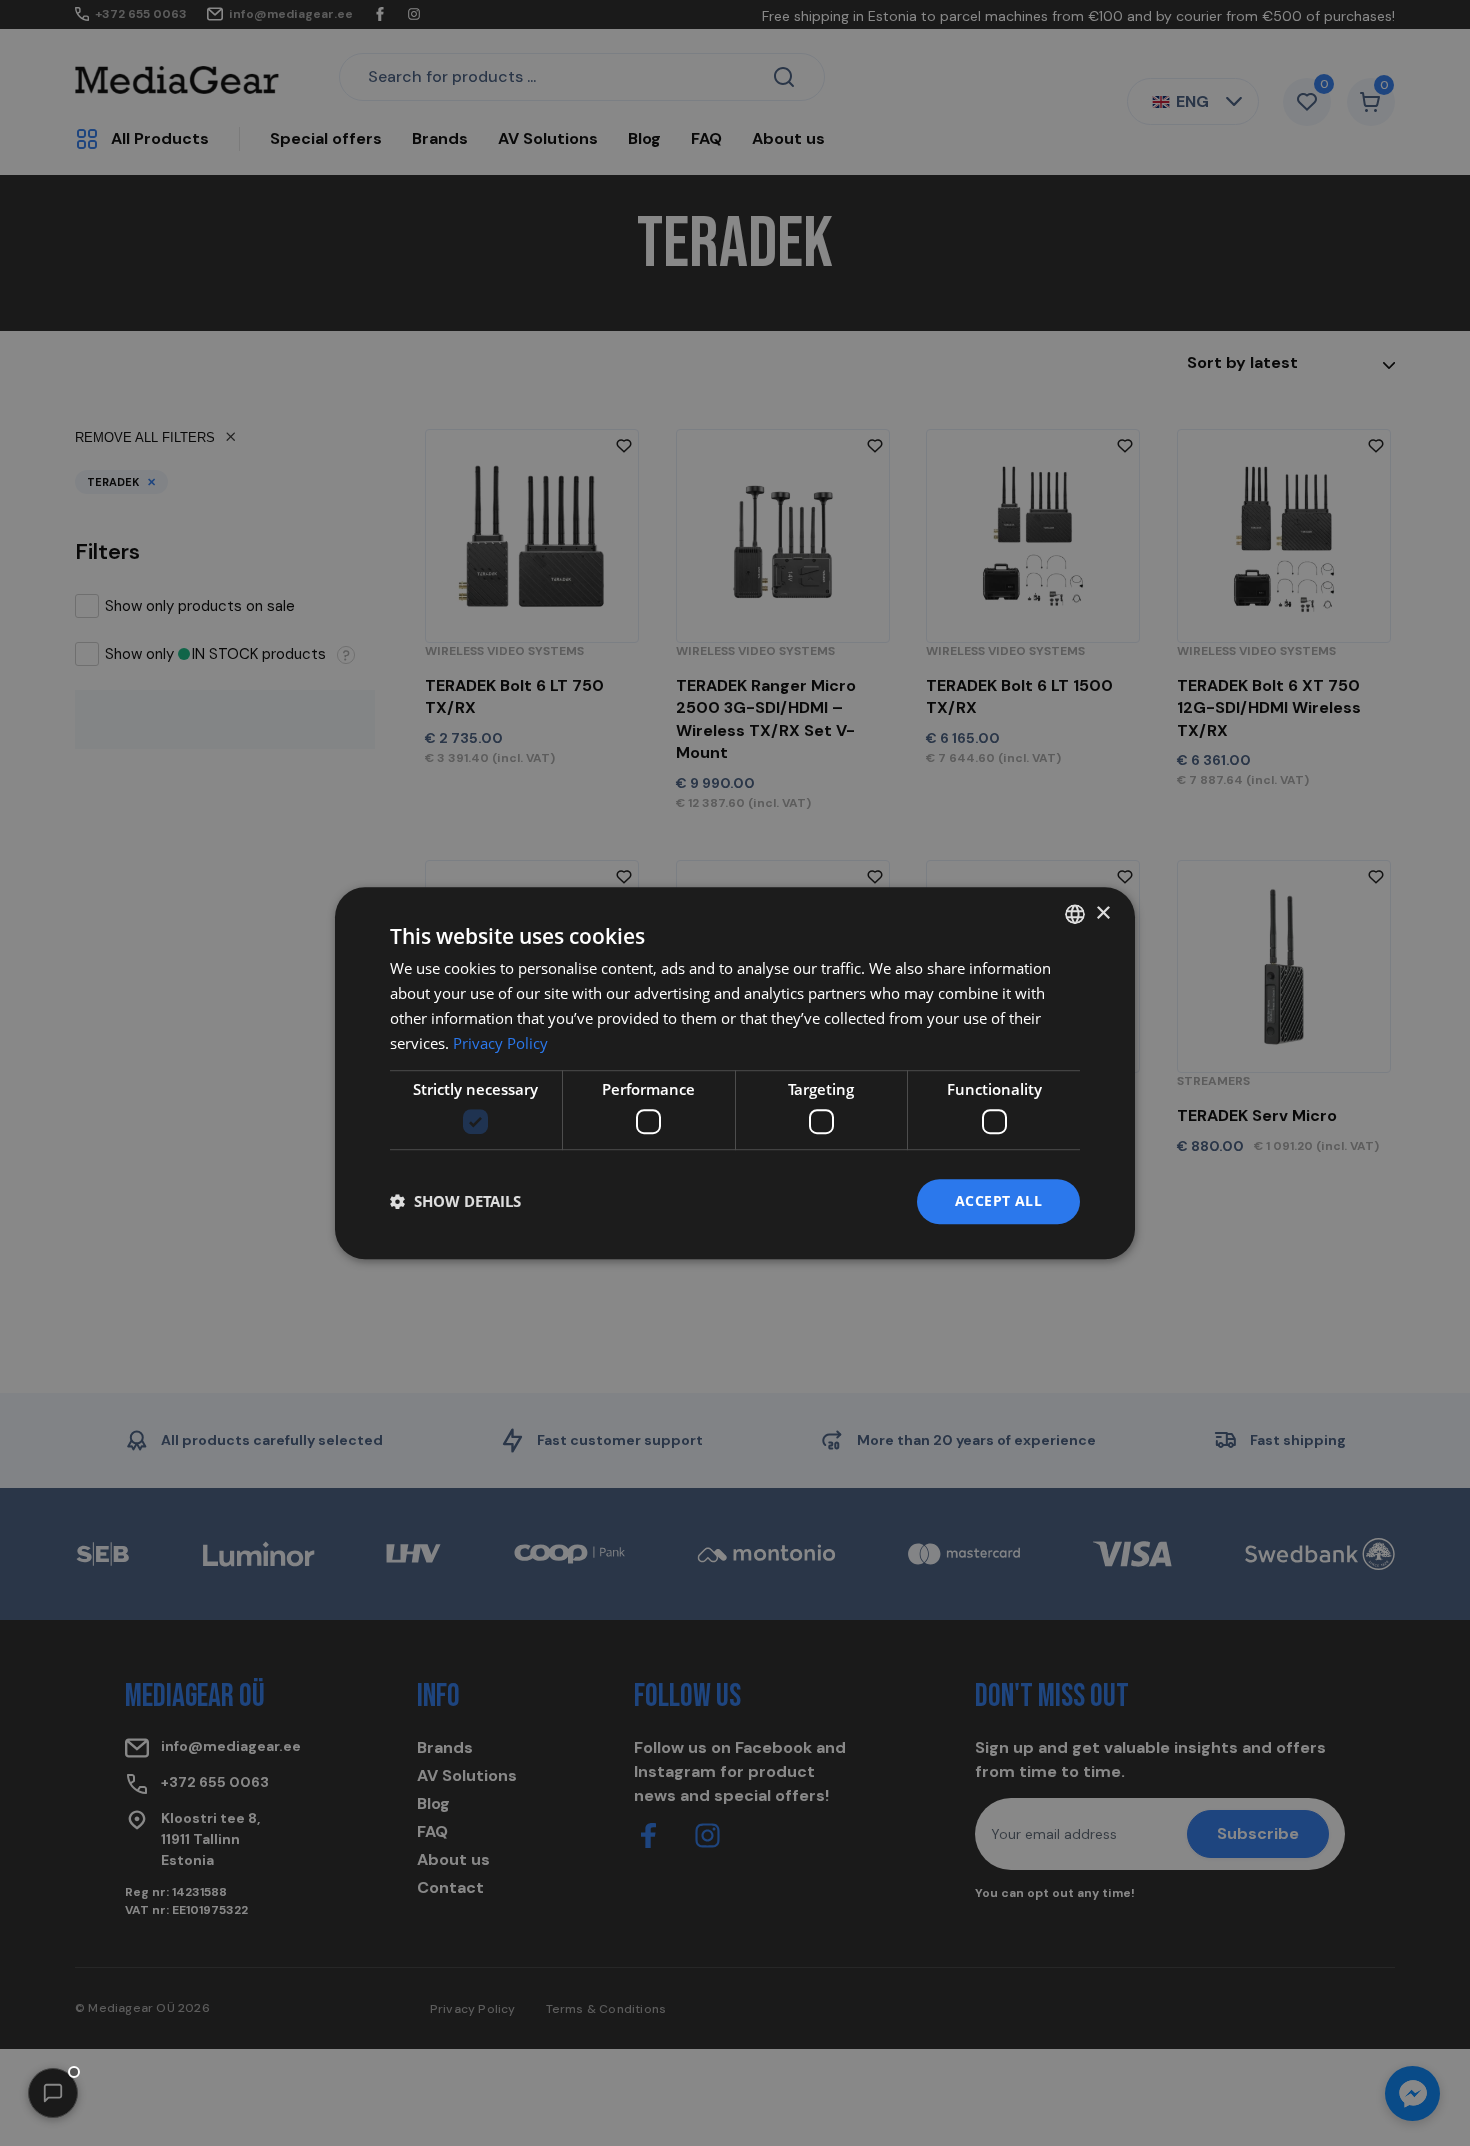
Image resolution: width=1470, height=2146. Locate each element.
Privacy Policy (500, 1043)
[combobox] (1075, 914)
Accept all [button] (998, 1200)
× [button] (1102, 913)
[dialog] (735, 1073)
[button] (53, 2093)
